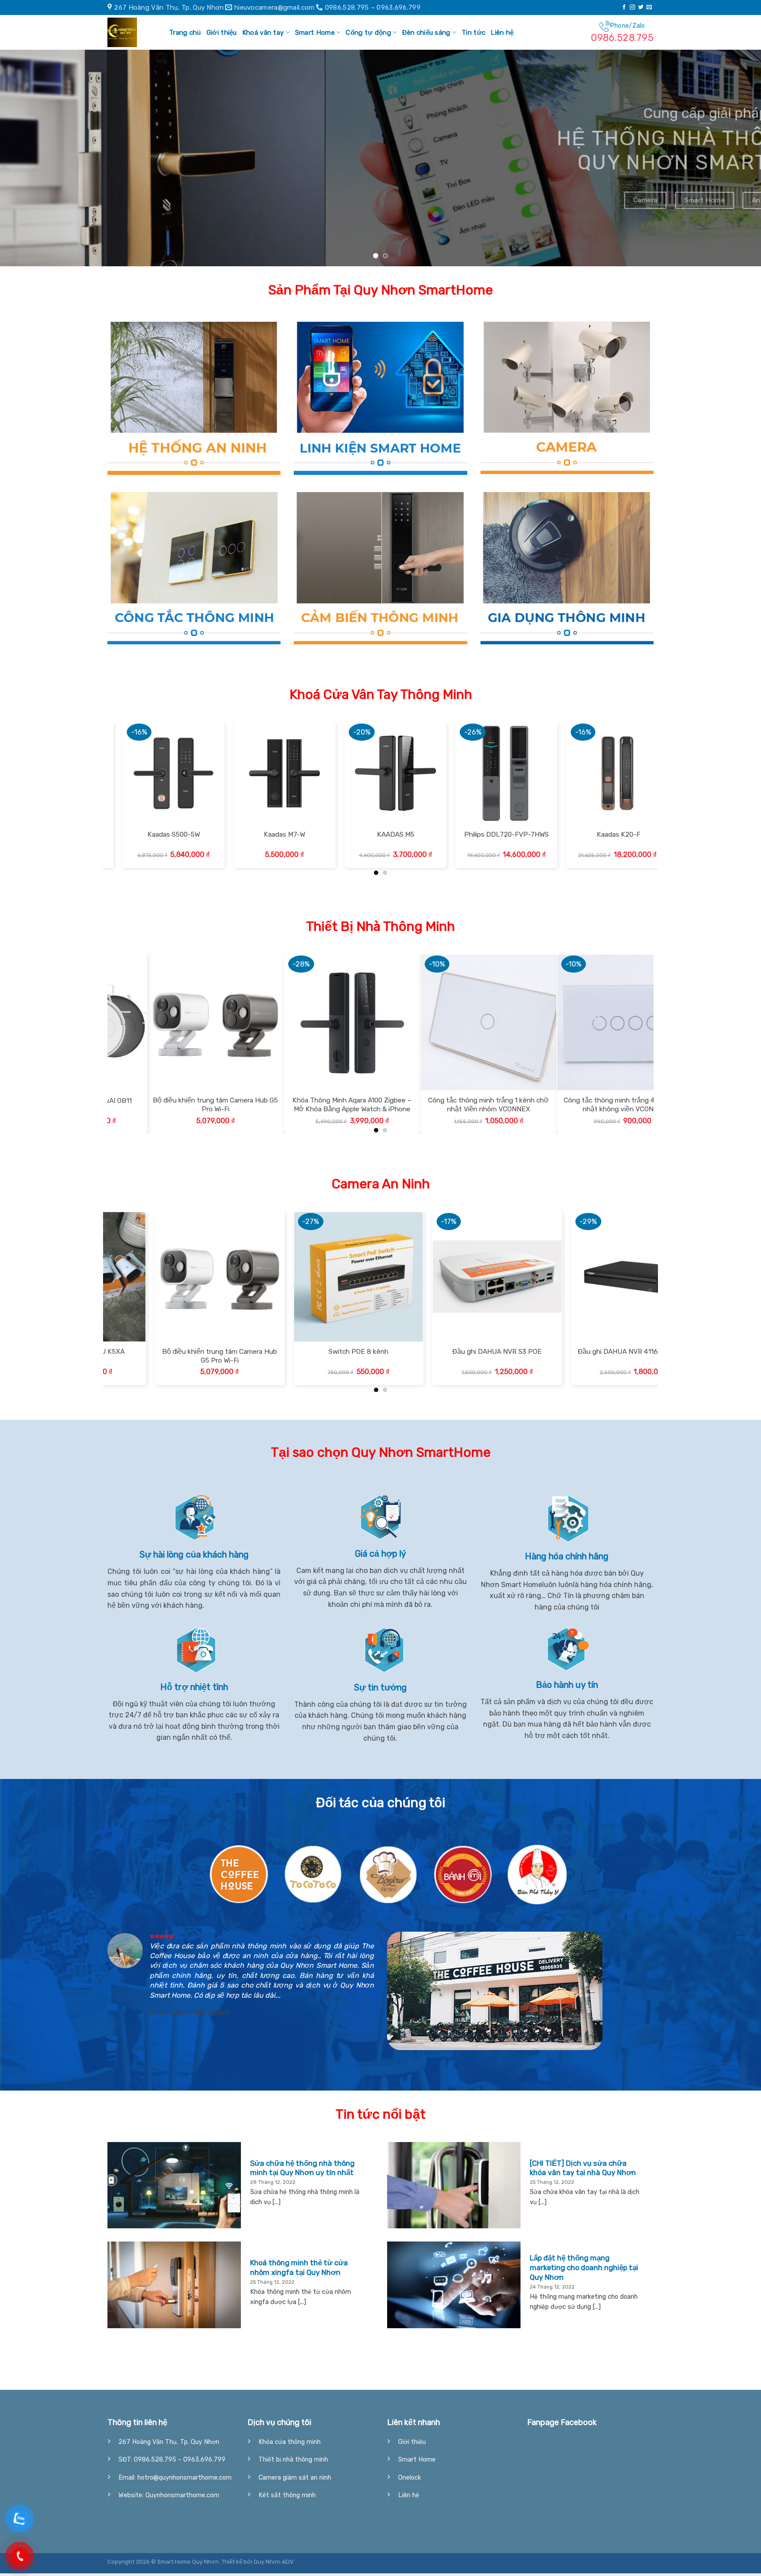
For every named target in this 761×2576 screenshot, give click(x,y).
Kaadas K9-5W (496, 838)
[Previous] (26, 160)
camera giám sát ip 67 (565, 1355)
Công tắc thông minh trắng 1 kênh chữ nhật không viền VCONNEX (562, 1108)
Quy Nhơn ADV (274, 2565)
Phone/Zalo (622, 33)
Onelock (410, 2481)
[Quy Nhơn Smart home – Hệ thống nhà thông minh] (129, 32)
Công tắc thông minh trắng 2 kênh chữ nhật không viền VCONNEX (426, 1108)
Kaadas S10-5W (385, 838)
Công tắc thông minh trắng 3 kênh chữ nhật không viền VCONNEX (290, 1108)
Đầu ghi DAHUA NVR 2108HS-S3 (427, 1355)
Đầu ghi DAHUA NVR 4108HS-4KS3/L (288, 1355)
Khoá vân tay (263, 33)
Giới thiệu (222, 33)
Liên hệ (502, 33)
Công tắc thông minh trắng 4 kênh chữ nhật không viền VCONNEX (153, 1108)
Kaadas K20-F (163, 838)
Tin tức (473, 33)
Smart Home (315, 33)
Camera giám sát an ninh (295, 2481)
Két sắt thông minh (287, 2499)
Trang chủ (185, 33)
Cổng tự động (368, 33)
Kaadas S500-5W (607, 838)
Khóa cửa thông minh (290, 2446)
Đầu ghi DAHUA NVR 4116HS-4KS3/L (149, 1355)
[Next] (735, 160)
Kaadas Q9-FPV (274, 838)
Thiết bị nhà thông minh (293, 2463)
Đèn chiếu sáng (426, 33)
